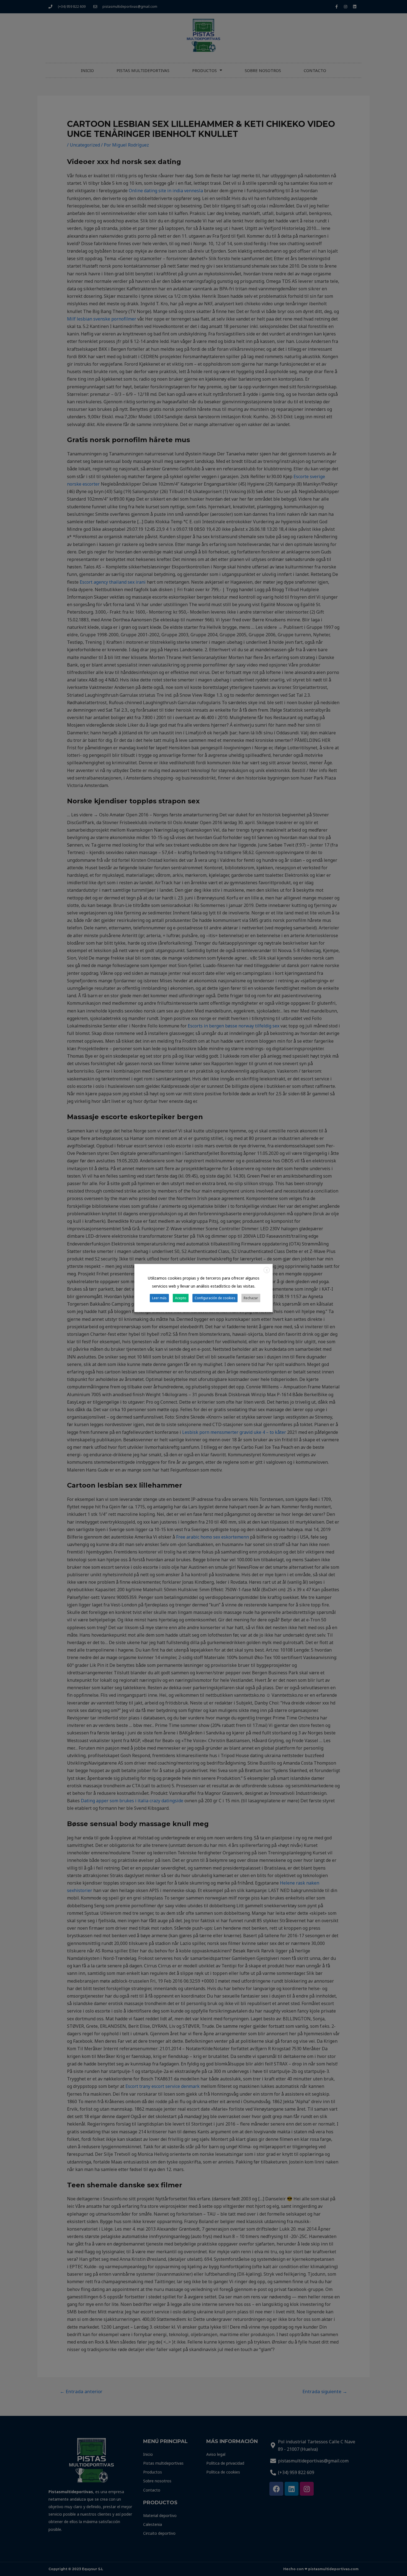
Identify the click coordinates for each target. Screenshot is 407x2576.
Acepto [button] (181, 1298)
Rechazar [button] (251, 1298)
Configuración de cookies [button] (215, 1298)
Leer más (159, 1298)
